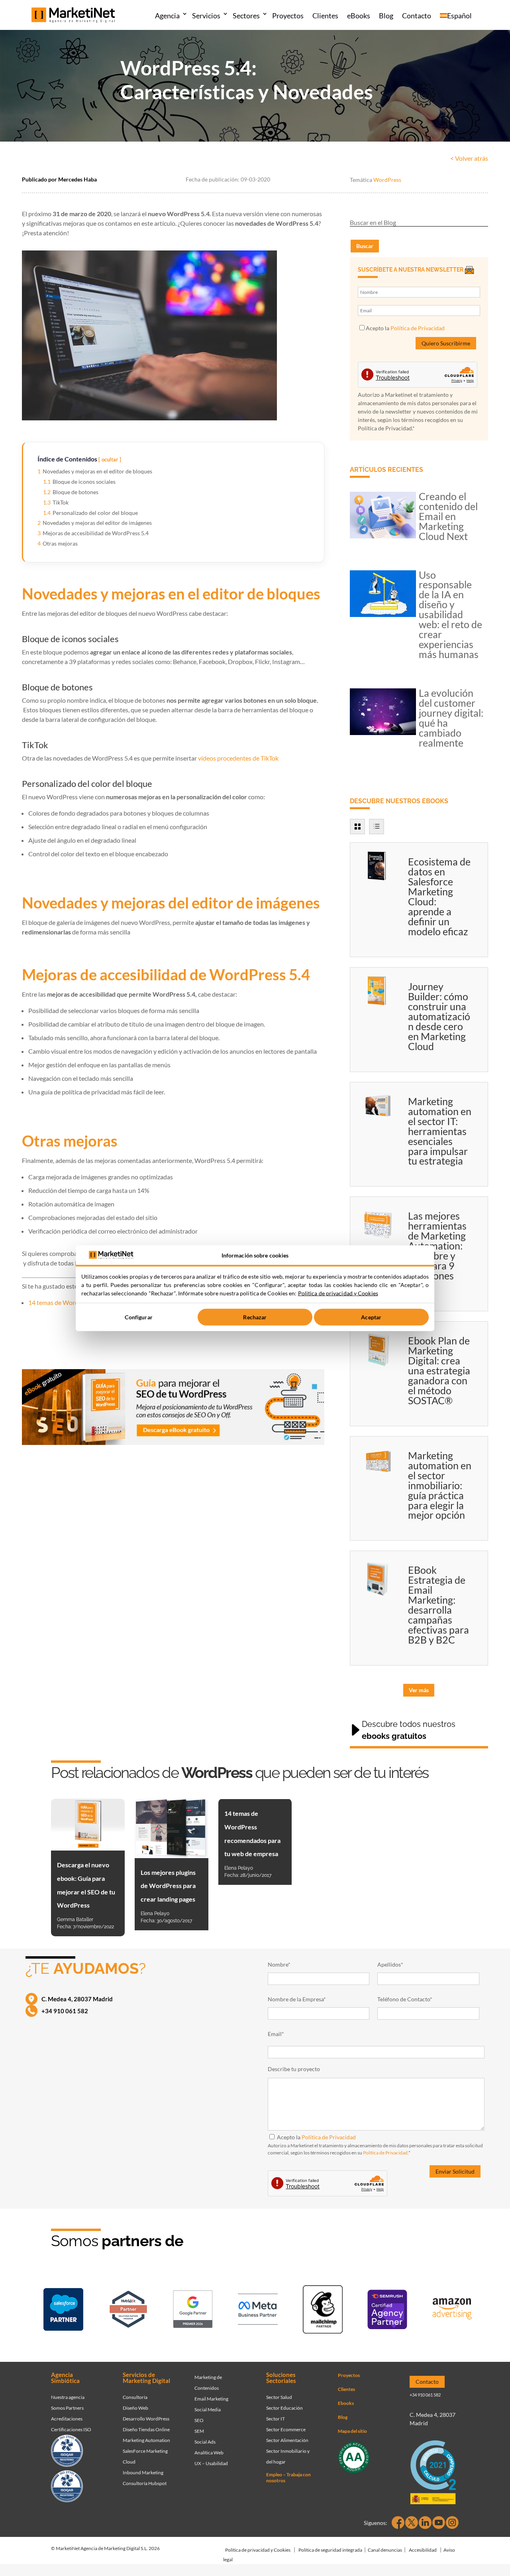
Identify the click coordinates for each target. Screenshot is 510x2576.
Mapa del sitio (352, 2431)
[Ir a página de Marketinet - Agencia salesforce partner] (63, 2311)
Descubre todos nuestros (409, 1730)
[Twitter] (412, 2523)
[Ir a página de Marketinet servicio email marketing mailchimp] (323, 2311)
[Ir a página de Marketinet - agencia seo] (387, 2311)
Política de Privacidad (418, 328)
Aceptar (371, 1317)
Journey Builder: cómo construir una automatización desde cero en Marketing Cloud (439, 1016)
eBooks (359, 16)
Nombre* (279, 1964)
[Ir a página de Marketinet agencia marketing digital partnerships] (452, 2311)
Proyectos (288, 16)
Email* (276, 2034)
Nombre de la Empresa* (297, 1999)
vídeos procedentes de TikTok (238, 758)
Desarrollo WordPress (146, 2419)
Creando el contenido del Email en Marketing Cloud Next (448, 516)
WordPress (387, 180)
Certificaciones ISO (71, 2429)
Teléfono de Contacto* (405, 1999)
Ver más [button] (419, 1690)
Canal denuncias (385, 2550)
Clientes (325, 16)
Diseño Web (135, 2408)
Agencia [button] (167, 16)
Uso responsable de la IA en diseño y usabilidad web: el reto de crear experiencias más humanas (450, 615)
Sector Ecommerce (286, 2429)
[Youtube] (439, 2523)
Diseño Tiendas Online (146, 2429)
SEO (199, 2420)
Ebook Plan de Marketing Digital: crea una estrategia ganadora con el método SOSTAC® (439, 1370)
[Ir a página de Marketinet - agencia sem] (193, 2311)
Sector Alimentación (287, 2440)
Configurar (138, 1317)
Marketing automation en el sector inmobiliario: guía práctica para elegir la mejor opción (440, 1485)
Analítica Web (209, 2453)
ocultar (110, 459)
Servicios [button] (206, 16)
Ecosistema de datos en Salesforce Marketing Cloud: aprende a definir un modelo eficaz (439, 896)
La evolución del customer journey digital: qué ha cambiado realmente (451, 718)
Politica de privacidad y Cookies (338, 1293)
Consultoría (135, 2397)
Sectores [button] (246, 16)
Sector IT (276, 2419)
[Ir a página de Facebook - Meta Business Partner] (258, 2311)
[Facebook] (398, 2523)
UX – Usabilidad (211, 2463)
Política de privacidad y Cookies (258, 2550)
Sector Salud (279, 2397)
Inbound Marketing (143, 2473)
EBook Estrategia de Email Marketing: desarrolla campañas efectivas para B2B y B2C (438, 1605)
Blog (386, 16)
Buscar (365, 246)
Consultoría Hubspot (145, 2483)
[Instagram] (452, 2523)
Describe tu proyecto (294, 2069)
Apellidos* (390, 1964)
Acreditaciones (67, 2419)
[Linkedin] (425, 2523)
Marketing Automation (146, 2440)
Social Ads (205, 2442)
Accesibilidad (423, 2550)
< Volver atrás (469, 158)
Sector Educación (284, 2408)
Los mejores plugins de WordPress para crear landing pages (168, 1886)
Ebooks (346, 2403)
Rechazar (255, 1317)
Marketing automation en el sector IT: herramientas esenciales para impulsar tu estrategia (440, 1131)
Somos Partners (67, 2408)
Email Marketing (211, 2399)
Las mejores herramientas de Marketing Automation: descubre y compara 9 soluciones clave (437, 1251)
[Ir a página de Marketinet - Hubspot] (128, 2311)
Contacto (417, 16)
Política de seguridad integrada (330, 2550)
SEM (199, 2431)
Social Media (208, 2409)
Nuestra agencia (68, 2397)
